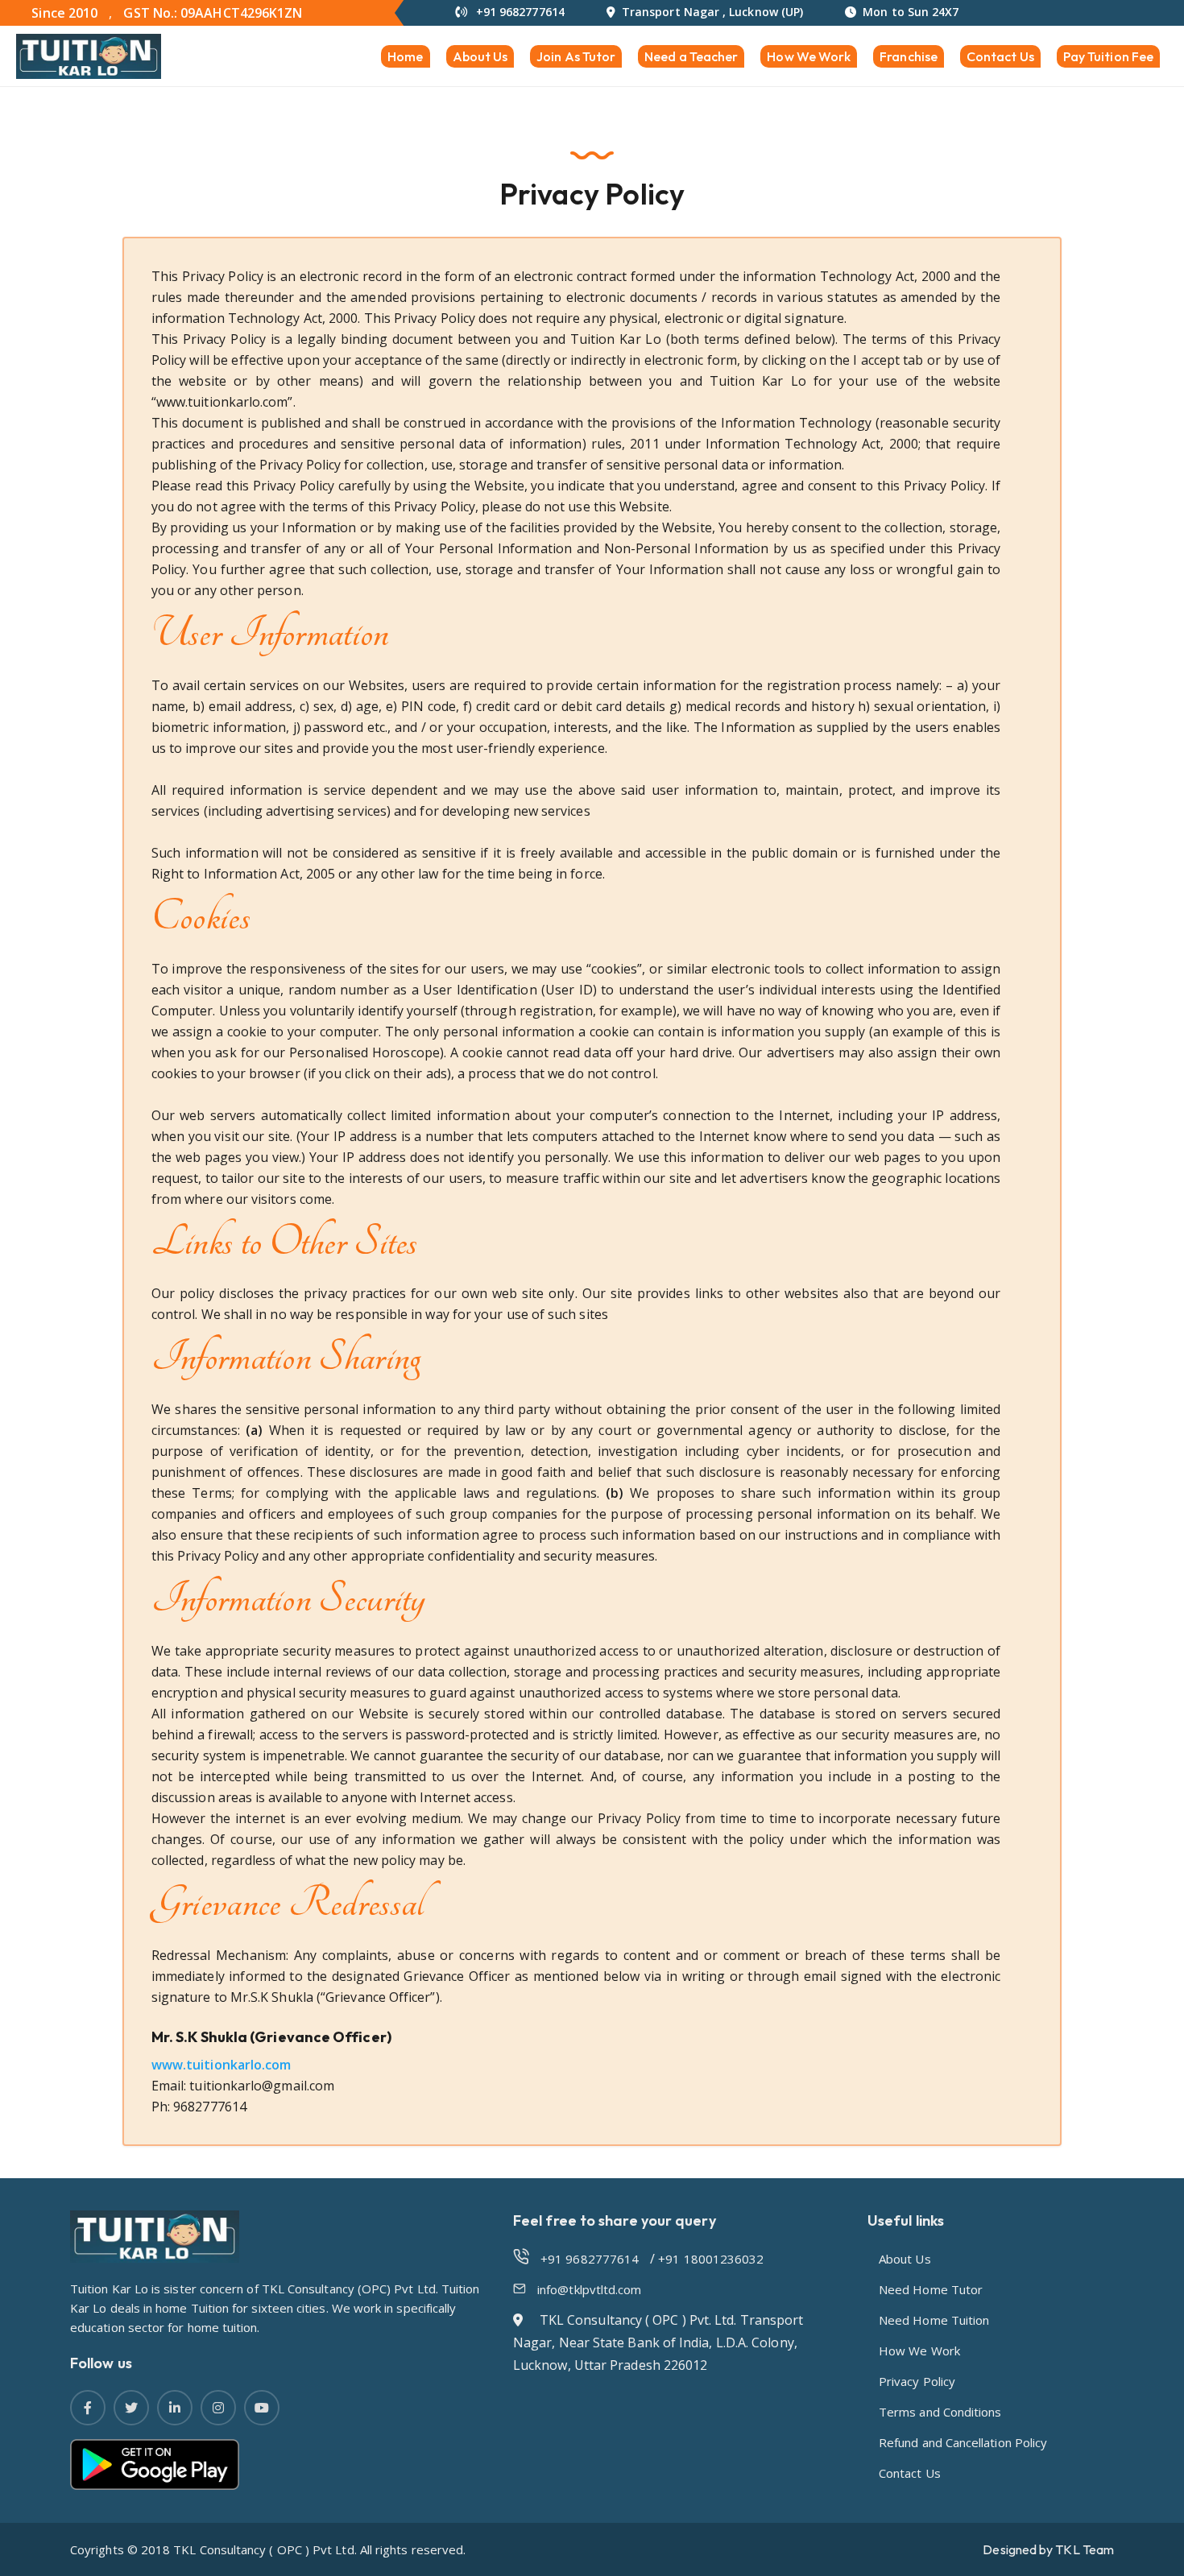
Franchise (909, 56)
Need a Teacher (691, 56)
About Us (480, 56)
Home (405, 56)
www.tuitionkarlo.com (221, 2065)
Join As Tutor (576, 56)
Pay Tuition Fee (1108, 56)
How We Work (809, 56)
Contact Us (1000, 56)
